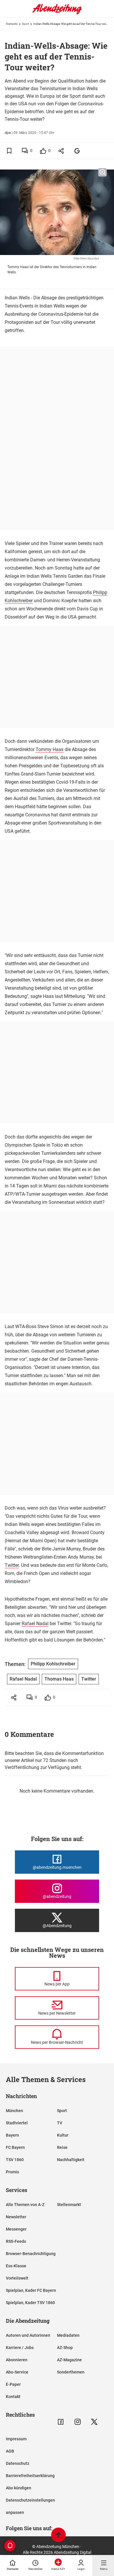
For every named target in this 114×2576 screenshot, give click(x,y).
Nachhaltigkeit (71, 2160)
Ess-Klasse (16, 2266)
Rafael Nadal (35, 1624)
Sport (25, 24)
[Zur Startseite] (57, 13)
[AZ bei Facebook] (61, 2422)
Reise (62, 2147)
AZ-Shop (65, 2348)
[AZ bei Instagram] (78, 2422)
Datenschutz (18, 2463)
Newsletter (16, 2217)
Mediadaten (68, 2335)
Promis (12, 2172)
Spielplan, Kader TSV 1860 (30, 2303)
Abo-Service (17, 2372)
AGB (10, 2451)
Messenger (16, 2229)
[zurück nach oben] (58, 2536)
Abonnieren (17, 2360)
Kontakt (13, 2397)
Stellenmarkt (69, 2205)
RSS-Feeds (16, 2241)
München (14, 2111)
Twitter (12, 1565)
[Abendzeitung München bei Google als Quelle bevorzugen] (77, 151)
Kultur (63, 2135)
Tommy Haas (50, 749)
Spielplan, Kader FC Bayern (31, 2290)
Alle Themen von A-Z (25, 2205)
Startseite (12, 24)
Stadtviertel (17, 2123)
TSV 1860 (15, 2160)
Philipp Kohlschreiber (53, 1664)
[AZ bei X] (94, 2422)
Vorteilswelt (17, 2278)
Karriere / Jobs (20, 2348)
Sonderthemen (71, 2372)
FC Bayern (15, 2147)
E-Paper (13, 2384)
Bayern (12, 2135)
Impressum (16, 2439)
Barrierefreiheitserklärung (30, 2476)
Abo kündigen (19, 2488)
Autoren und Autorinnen (28, 2335)
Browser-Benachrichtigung (31, 2254)
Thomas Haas (59, 1679)
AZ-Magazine (69, 2360)
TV (60, 2123)
